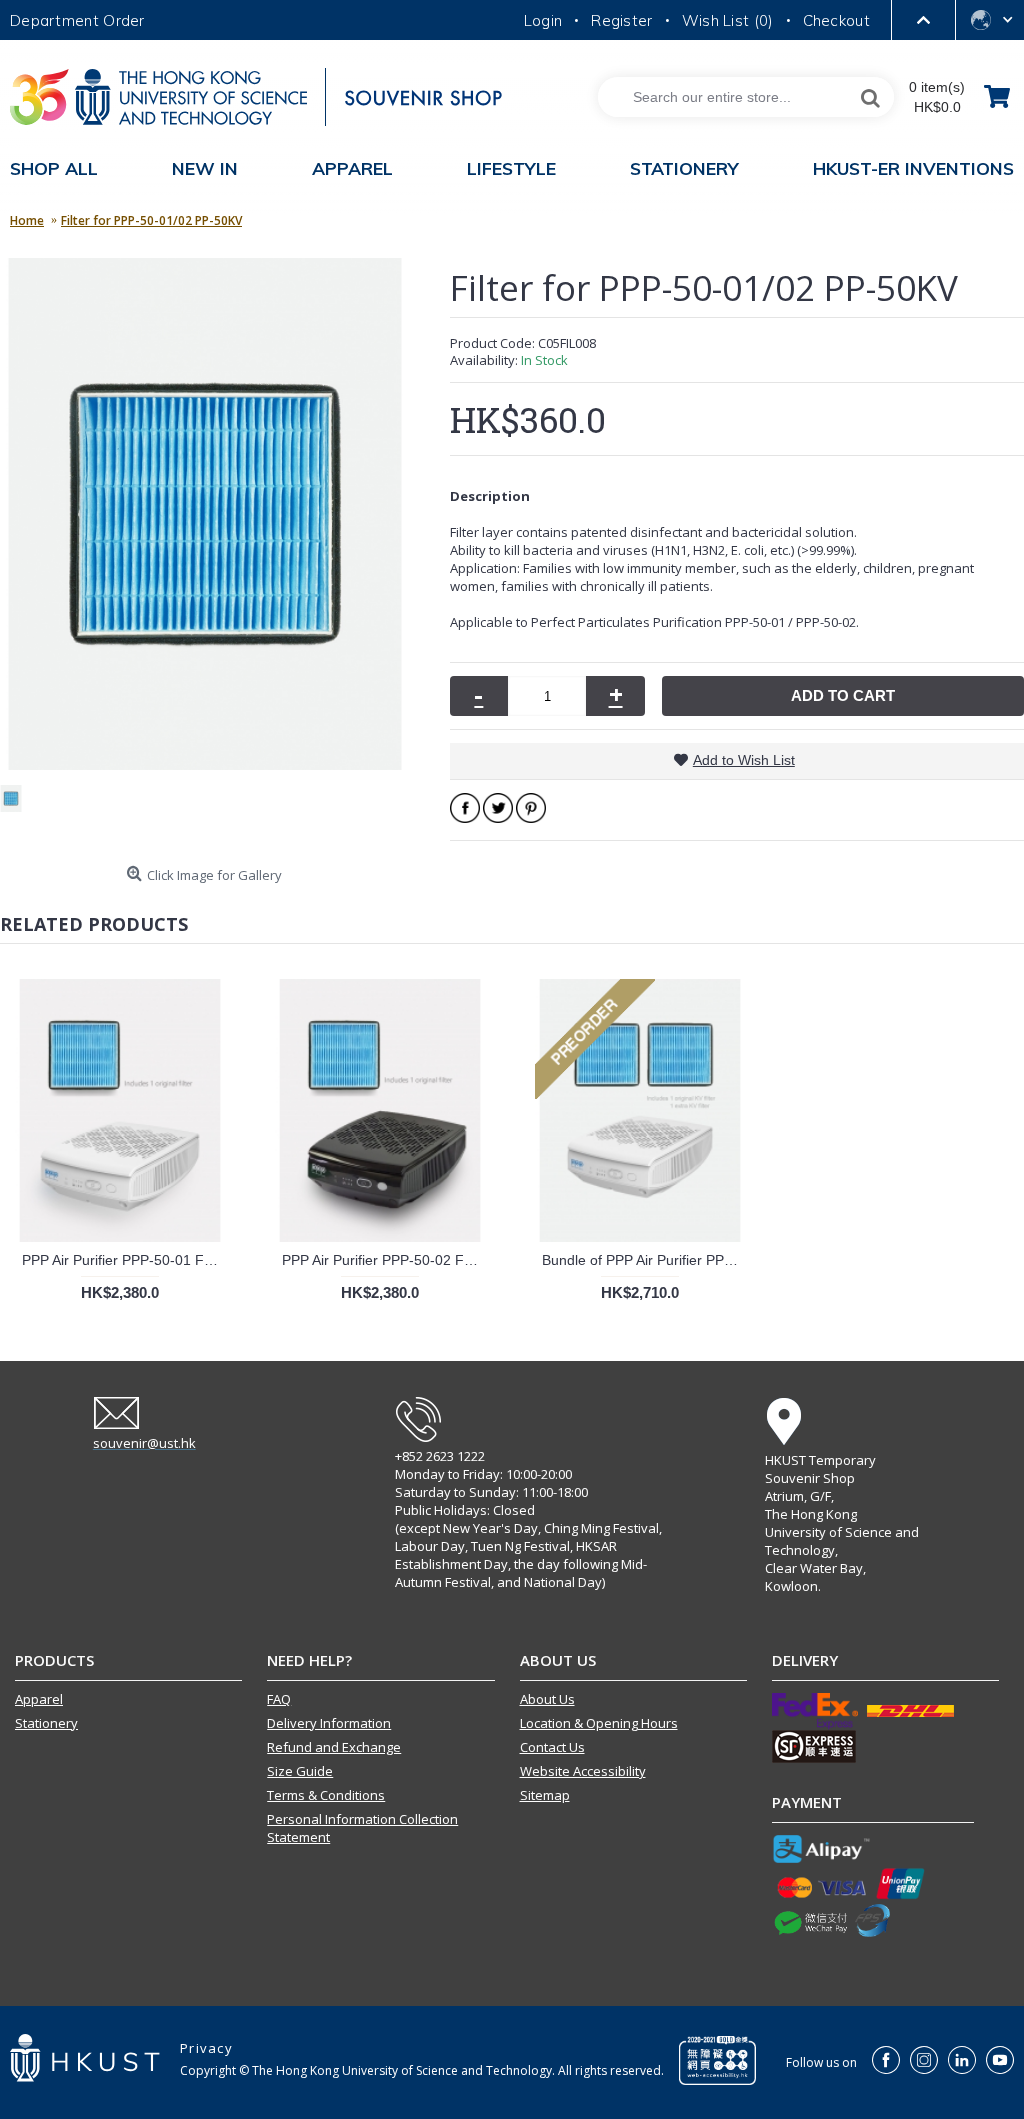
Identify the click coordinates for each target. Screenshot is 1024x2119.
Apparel (39, 1699)
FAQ (279, 1699)
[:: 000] (18, 807)
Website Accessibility (583, 1771)
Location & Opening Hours (599, 1723)
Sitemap (545, 1795)
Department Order (77, 20)
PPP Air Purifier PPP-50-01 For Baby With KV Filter (123, 1260)
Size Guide (300, 1771)
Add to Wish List (744, 760)
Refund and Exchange (334, 1747)
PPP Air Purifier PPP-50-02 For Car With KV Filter (383, 1260)
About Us (547, 1699)
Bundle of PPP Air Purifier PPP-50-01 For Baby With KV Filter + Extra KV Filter (643, 1260)
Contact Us (552, 1747)
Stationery (46, 1723)
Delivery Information (329, 1723)
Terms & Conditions (326, 1795)
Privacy (206, 2048)
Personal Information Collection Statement (362, 1828)
